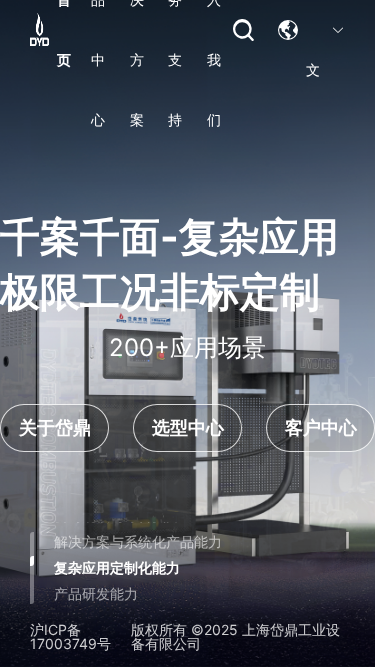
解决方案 (137, 29)
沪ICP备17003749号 (70, 637)
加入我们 (214, 29)
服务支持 (175, 29)
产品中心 (98, 29)
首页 (64, 29)
